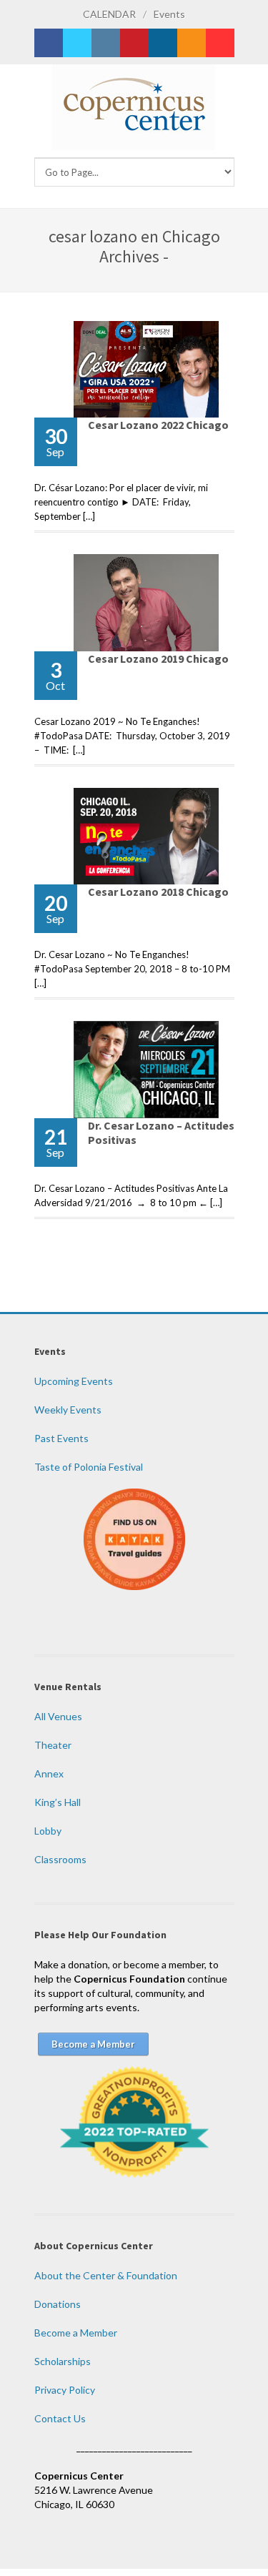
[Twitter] (77, 43)
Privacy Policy (65, 2390)
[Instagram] (106, 43)
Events (169, 14)
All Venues (58, 1716)
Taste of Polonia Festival (89, 1467)
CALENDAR (109, 14)
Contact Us (60, 2418)
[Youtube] (220, 43)
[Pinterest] (134, 43)
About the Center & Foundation (106, 2275)
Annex (49, 1773)
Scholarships (63, 2361)
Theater (53, 1745)
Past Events (61, 1438)
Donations (58, 2304)
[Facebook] (49, 43)
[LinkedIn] (163, 43)
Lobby (48, 1831)
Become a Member (76, 2333)
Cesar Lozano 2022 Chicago (158, 425)
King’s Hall (58, 1802)
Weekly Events (68, 1410)
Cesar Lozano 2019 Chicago (158, 658)
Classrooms (60, 1859)
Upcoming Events (74, 1381)
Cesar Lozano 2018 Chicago (158, 892)
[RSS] (192, 43)
